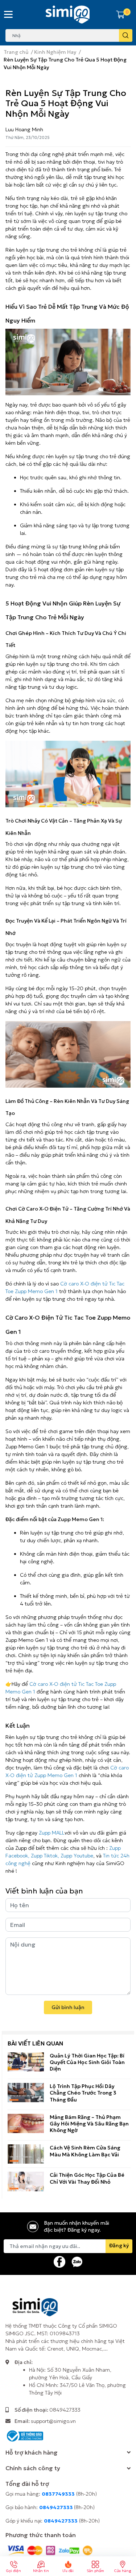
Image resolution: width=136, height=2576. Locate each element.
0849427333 (65, 2410)
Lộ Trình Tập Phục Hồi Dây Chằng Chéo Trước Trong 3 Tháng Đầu (83, 2093)
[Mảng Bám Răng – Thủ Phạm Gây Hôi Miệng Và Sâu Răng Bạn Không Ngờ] (26, 2123)
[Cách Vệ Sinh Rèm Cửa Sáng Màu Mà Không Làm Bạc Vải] (26, 2154)
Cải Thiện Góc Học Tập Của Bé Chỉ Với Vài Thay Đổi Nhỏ (87, 2178)
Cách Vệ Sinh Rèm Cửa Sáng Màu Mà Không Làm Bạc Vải (85, 2151)
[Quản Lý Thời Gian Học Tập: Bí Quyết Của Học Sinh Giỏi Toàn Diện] (26, 2062)
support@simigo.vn (53, 2421)
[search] (126, 35)
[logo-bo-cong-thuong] (24, 2435)
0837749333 (58, 2494)
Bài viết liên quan (35, 2043)
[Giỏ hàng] (120, 15)
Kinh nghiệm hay (75, 1863)
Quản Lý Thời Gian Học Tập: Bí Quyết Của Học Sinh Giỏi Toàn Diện (87, 2062)
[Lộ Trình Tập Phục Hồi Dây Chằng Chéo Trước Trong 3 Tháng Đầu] (26, 2093)
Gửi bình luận (68, 2007)
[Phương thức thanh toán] (50, 2550)
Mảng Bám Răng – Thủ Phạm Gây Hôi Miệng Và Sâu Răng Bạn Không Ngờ (89, 2124)
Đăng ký (119, 2245)
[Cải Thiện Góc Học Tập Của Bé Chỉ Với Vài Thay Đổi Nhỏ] (26, 2181)
